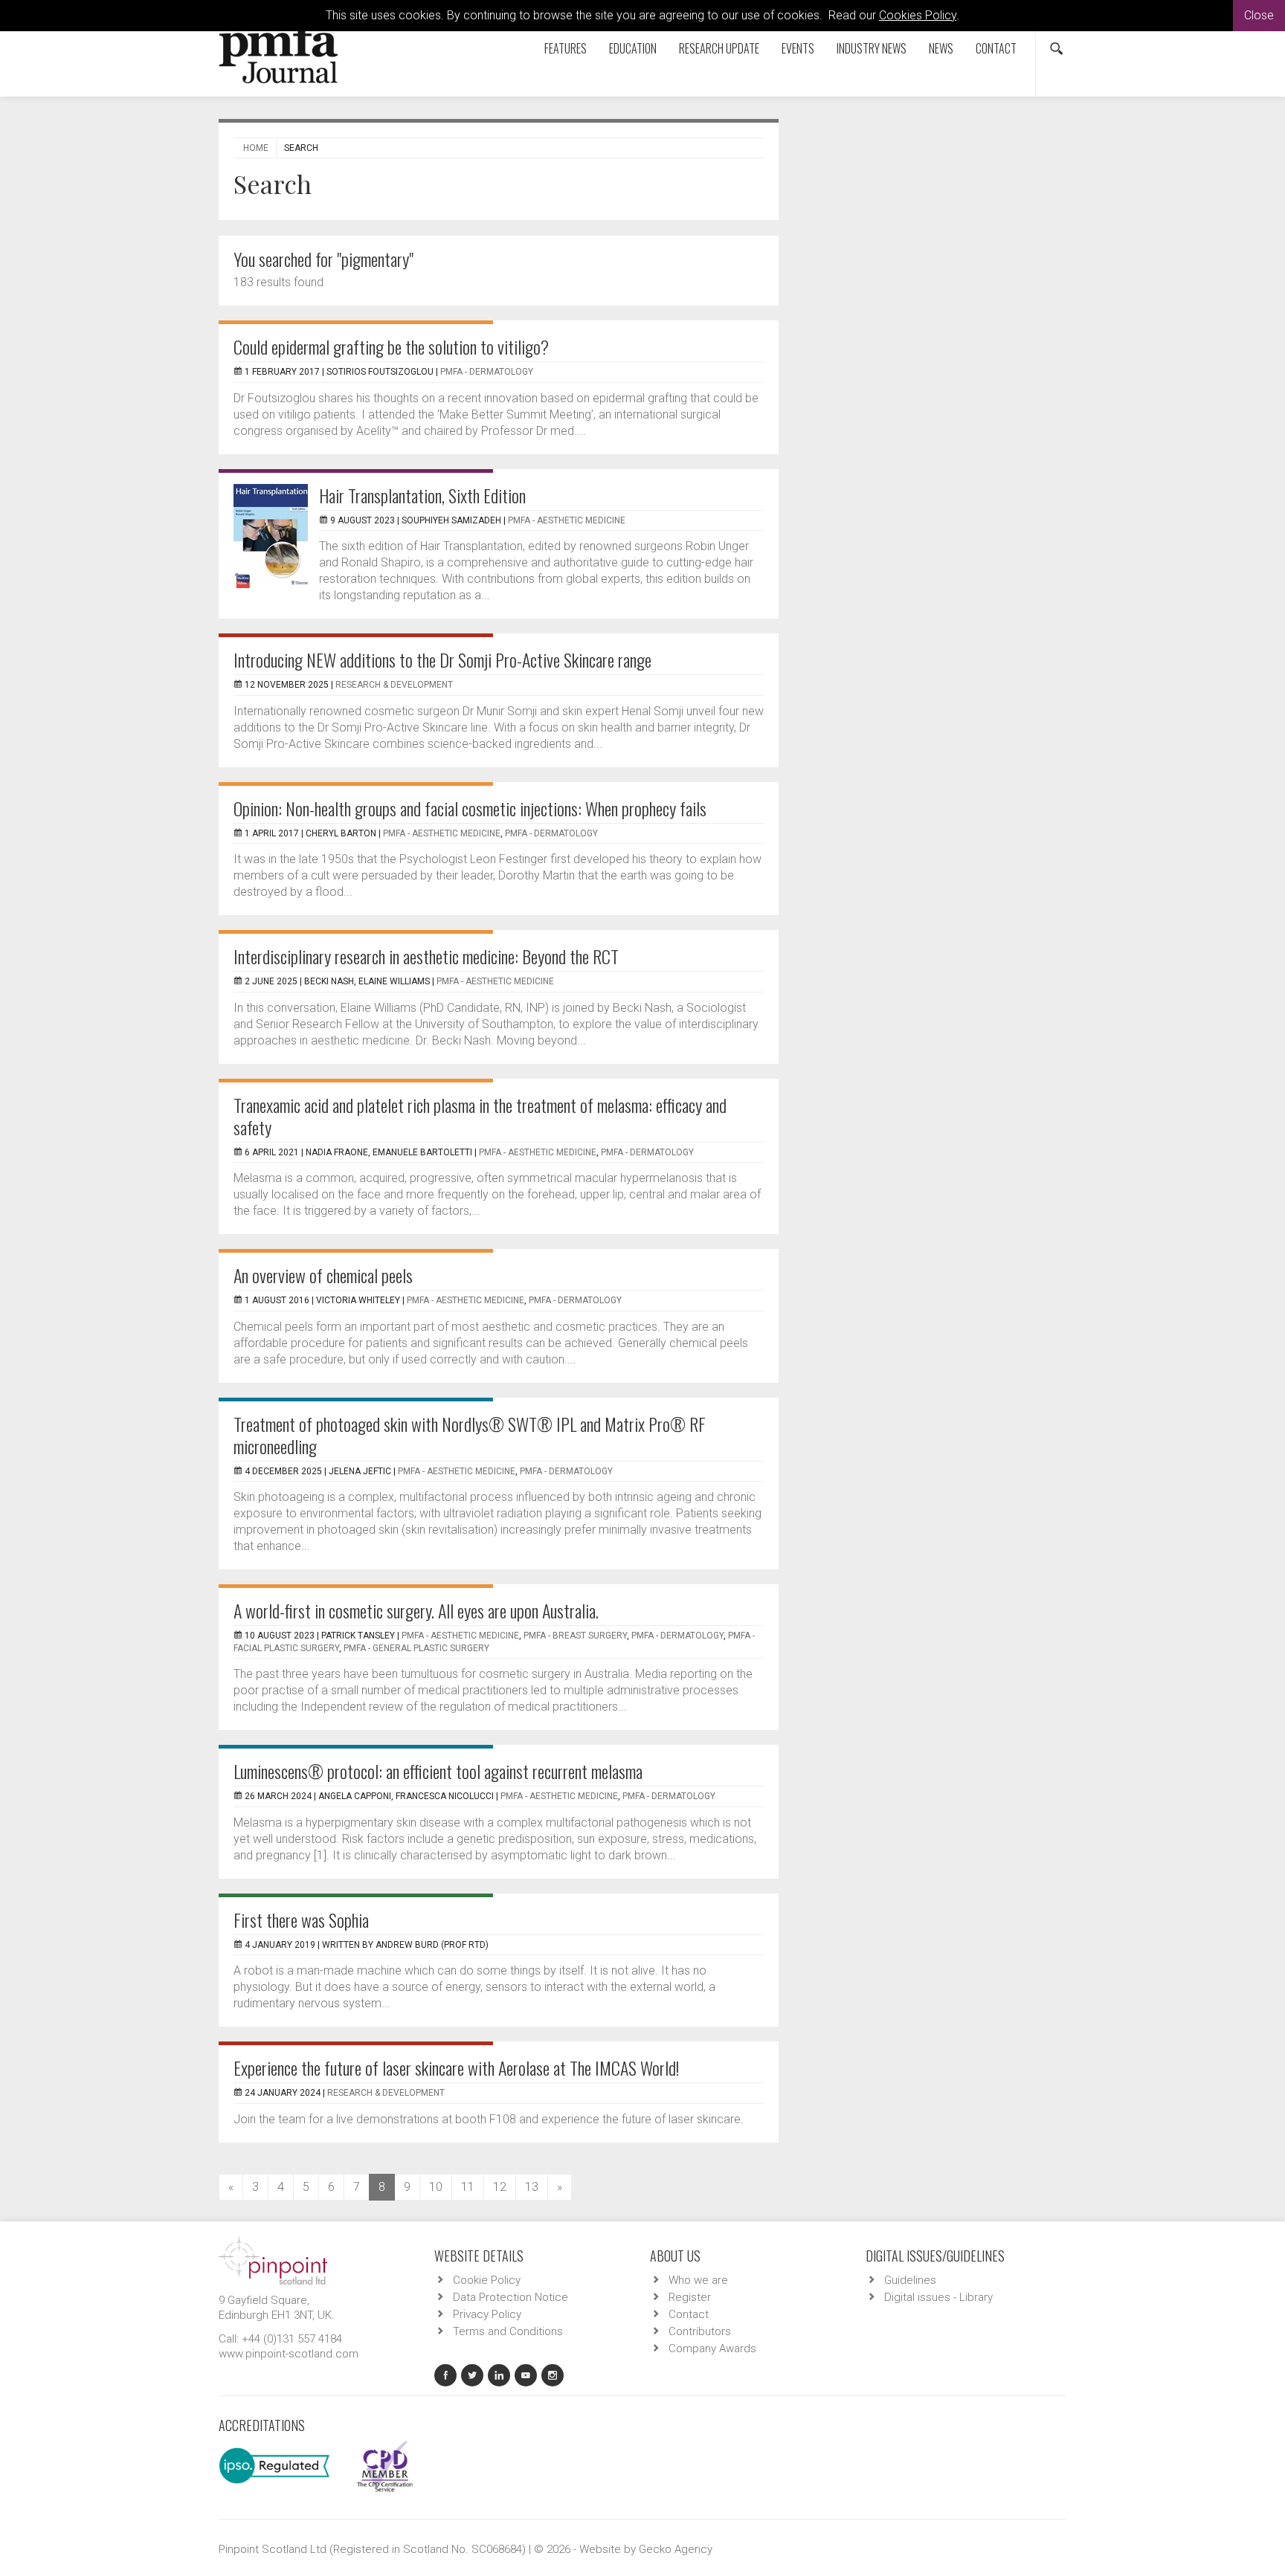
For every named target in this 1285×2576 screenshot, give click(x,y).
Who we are (698, 2280)
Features (566, 48)
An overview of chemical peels (323, 1275)
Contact (996, 48)
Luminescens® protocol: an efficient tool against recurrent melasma (438, 1771)
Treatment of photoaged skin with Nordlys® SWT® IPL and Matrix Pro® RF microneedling (470, 1435)
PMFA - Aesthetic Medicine (567, 520)
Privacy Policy (487, 2314)
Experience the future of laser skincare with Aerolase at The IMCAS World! (456, 2067)
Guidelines (910, 2280)
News (941, 48)
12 (500, 2187)
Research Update (719, 48)
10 (436, 2187)
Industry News (872, 48)
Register (690, 2297)
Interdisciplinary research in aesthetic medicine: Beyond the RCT (426, 956)
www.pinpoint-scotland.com (289, 2354)
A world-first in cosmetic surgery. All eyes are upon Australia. (416, 1610)
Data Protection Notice (511, 2297)
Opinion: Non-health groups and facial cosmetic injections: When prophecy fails (470, 808)
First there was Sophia (301, 1920)
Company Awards (712, 2349)
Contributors (700, 2331)
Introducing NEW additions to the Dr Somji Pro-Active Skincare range (442, 659)
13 (532, 2187)
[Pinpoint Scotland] (273, 2259)
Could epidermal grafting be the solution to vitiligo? (391, 346)
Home (256, 148)
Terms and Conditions (508, 2331)
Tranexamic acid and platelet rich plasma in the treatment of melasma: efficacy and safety (480, 1116)
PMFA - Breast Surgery (575, 1636)
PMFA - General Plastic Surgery (416, 1648)
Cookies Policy (918, 15)
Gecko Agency (676, 2549)
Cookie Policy (487, 2280)
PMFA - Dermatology (487, 372)
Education (633, 48)
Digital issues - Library (938, 2297)
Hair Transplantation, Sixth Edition (422, 495)
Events (798, 48)
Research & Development (394, 685)
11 (468, 2187)
